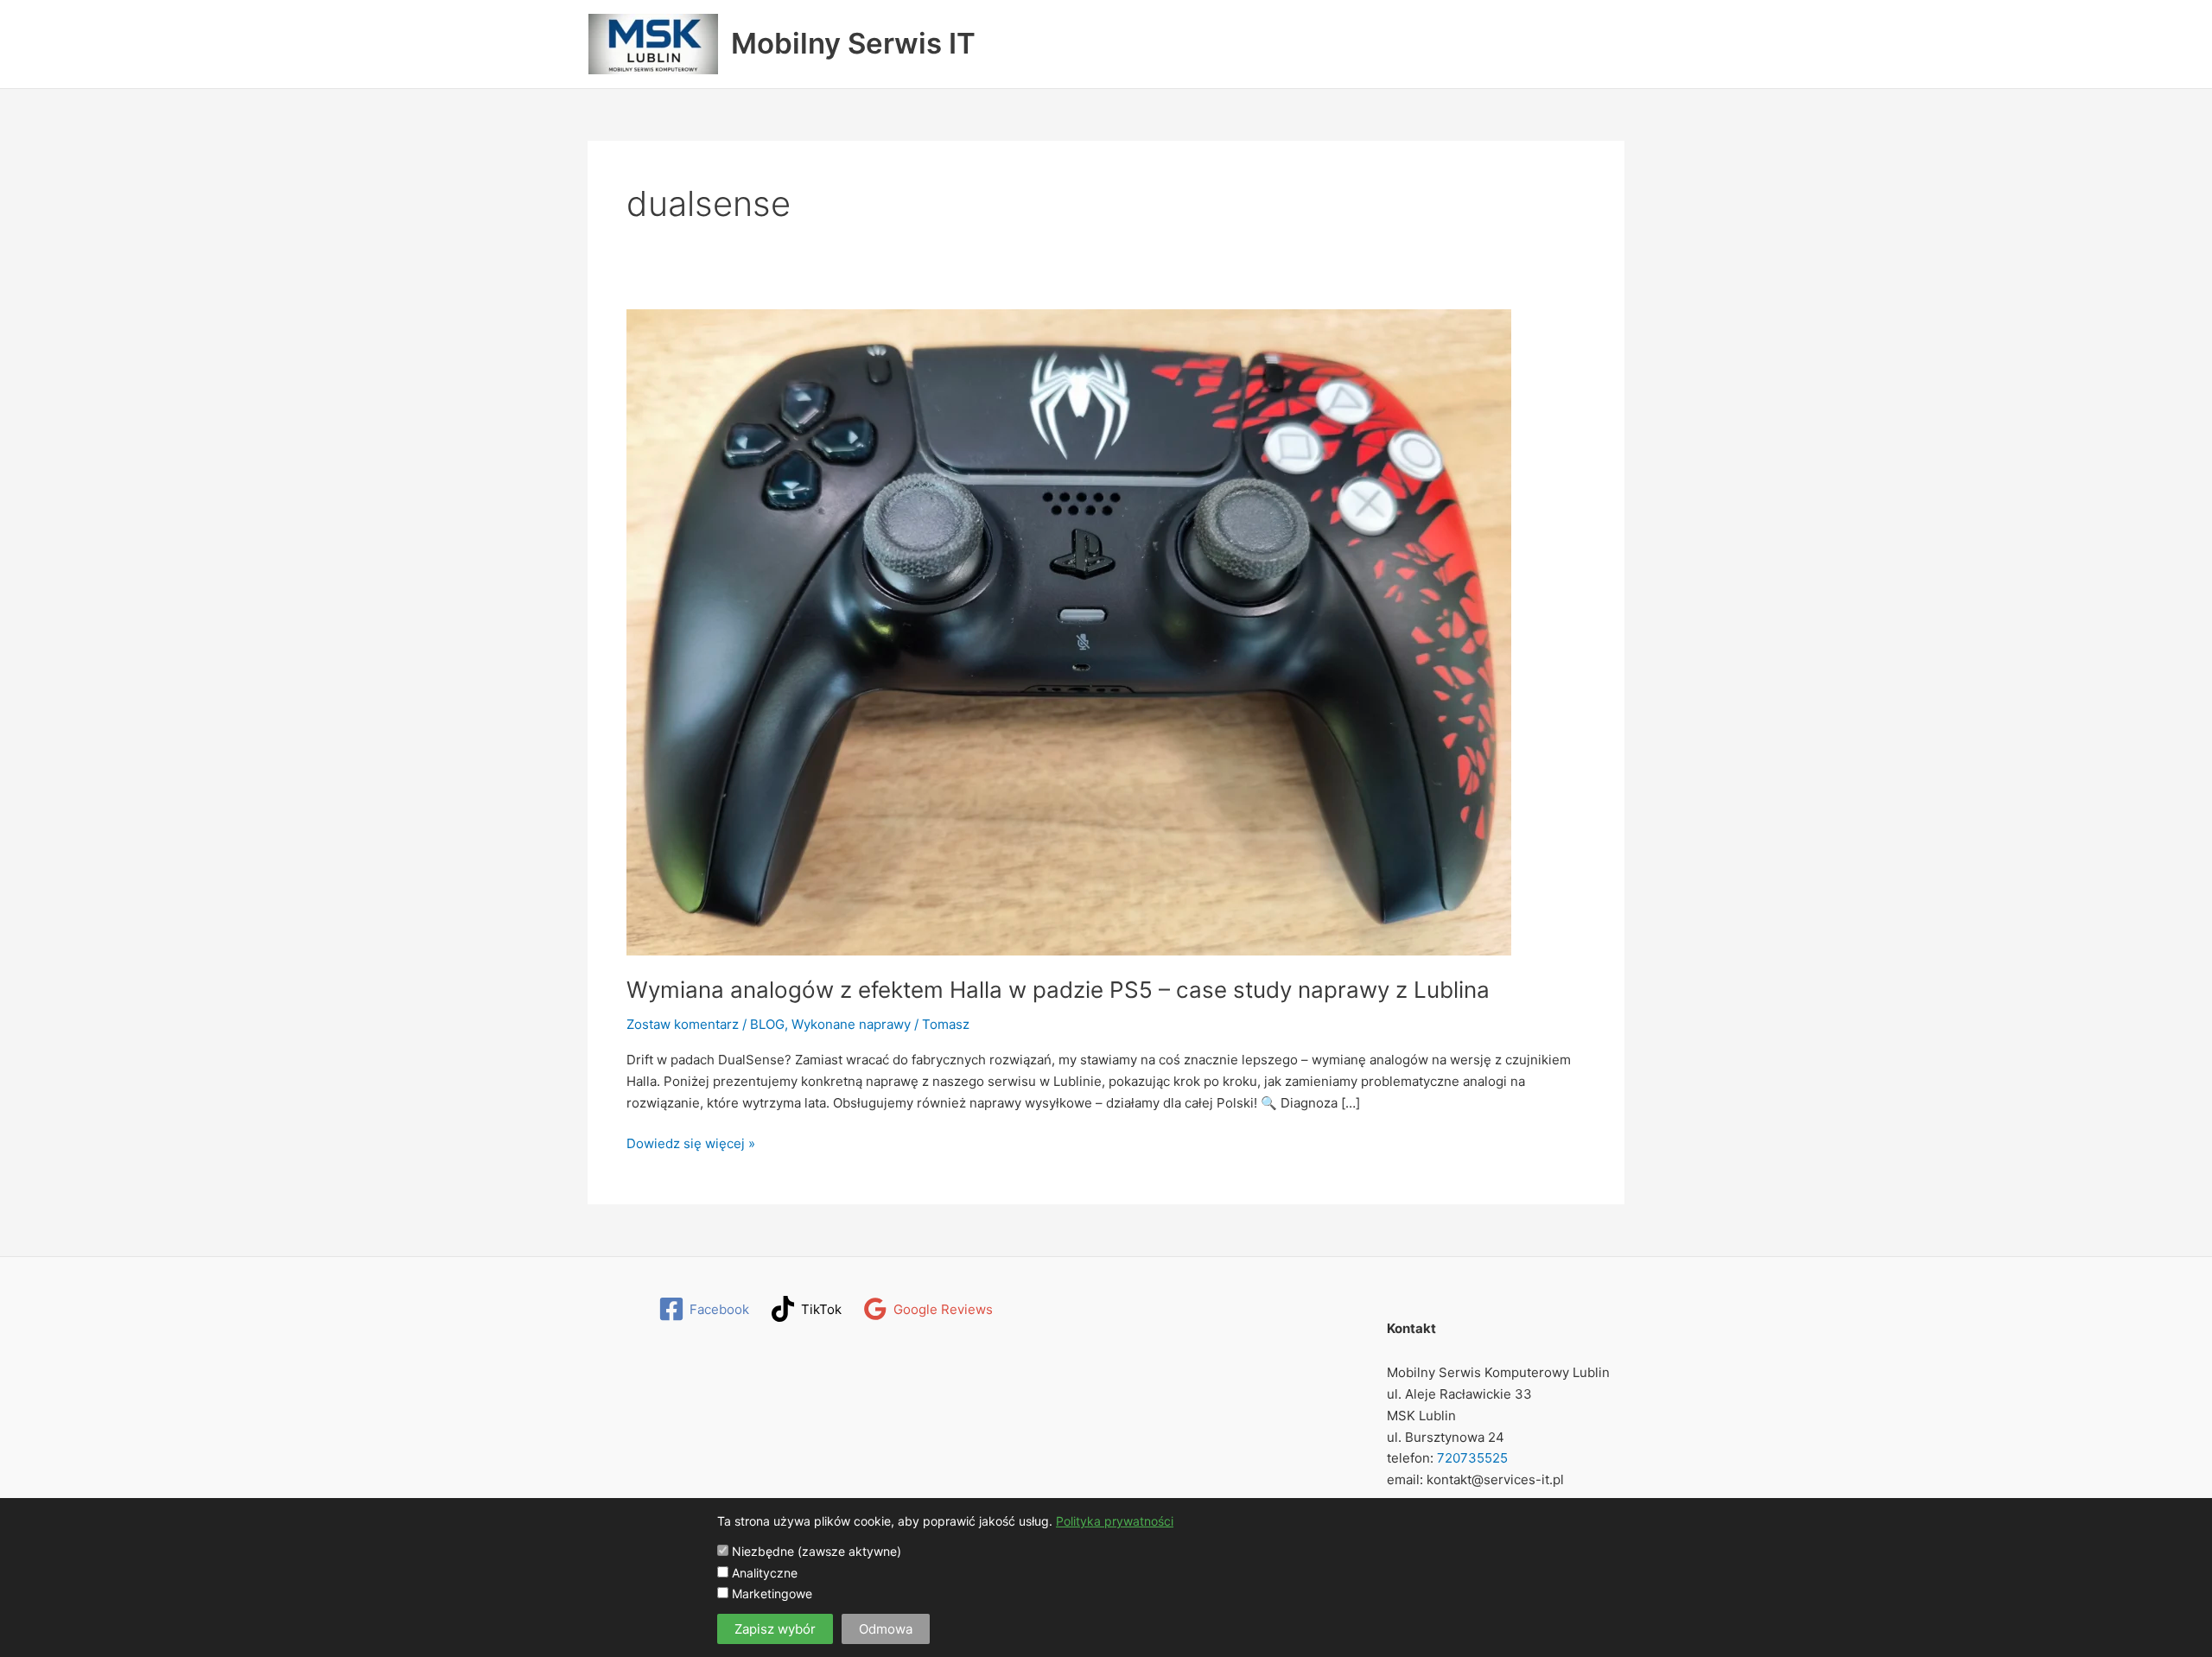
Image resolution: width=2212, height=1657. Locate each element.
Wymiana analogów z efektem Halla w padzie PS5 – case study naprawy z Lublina (1058, 990)
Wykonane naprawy (851, 1024)
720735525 (1471, 1458)
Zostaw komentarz (683, 1024)
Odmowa (886, 1629)
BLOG (767, 1024)
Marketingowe (770, 1594)
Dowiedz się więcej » (691, 1145)
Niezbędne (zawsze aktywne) (815, 1551)
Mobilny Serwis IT (853, 43)
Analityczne (763, 1573)
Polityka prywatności (1115, 1521)
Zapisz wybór (775, 1629)
